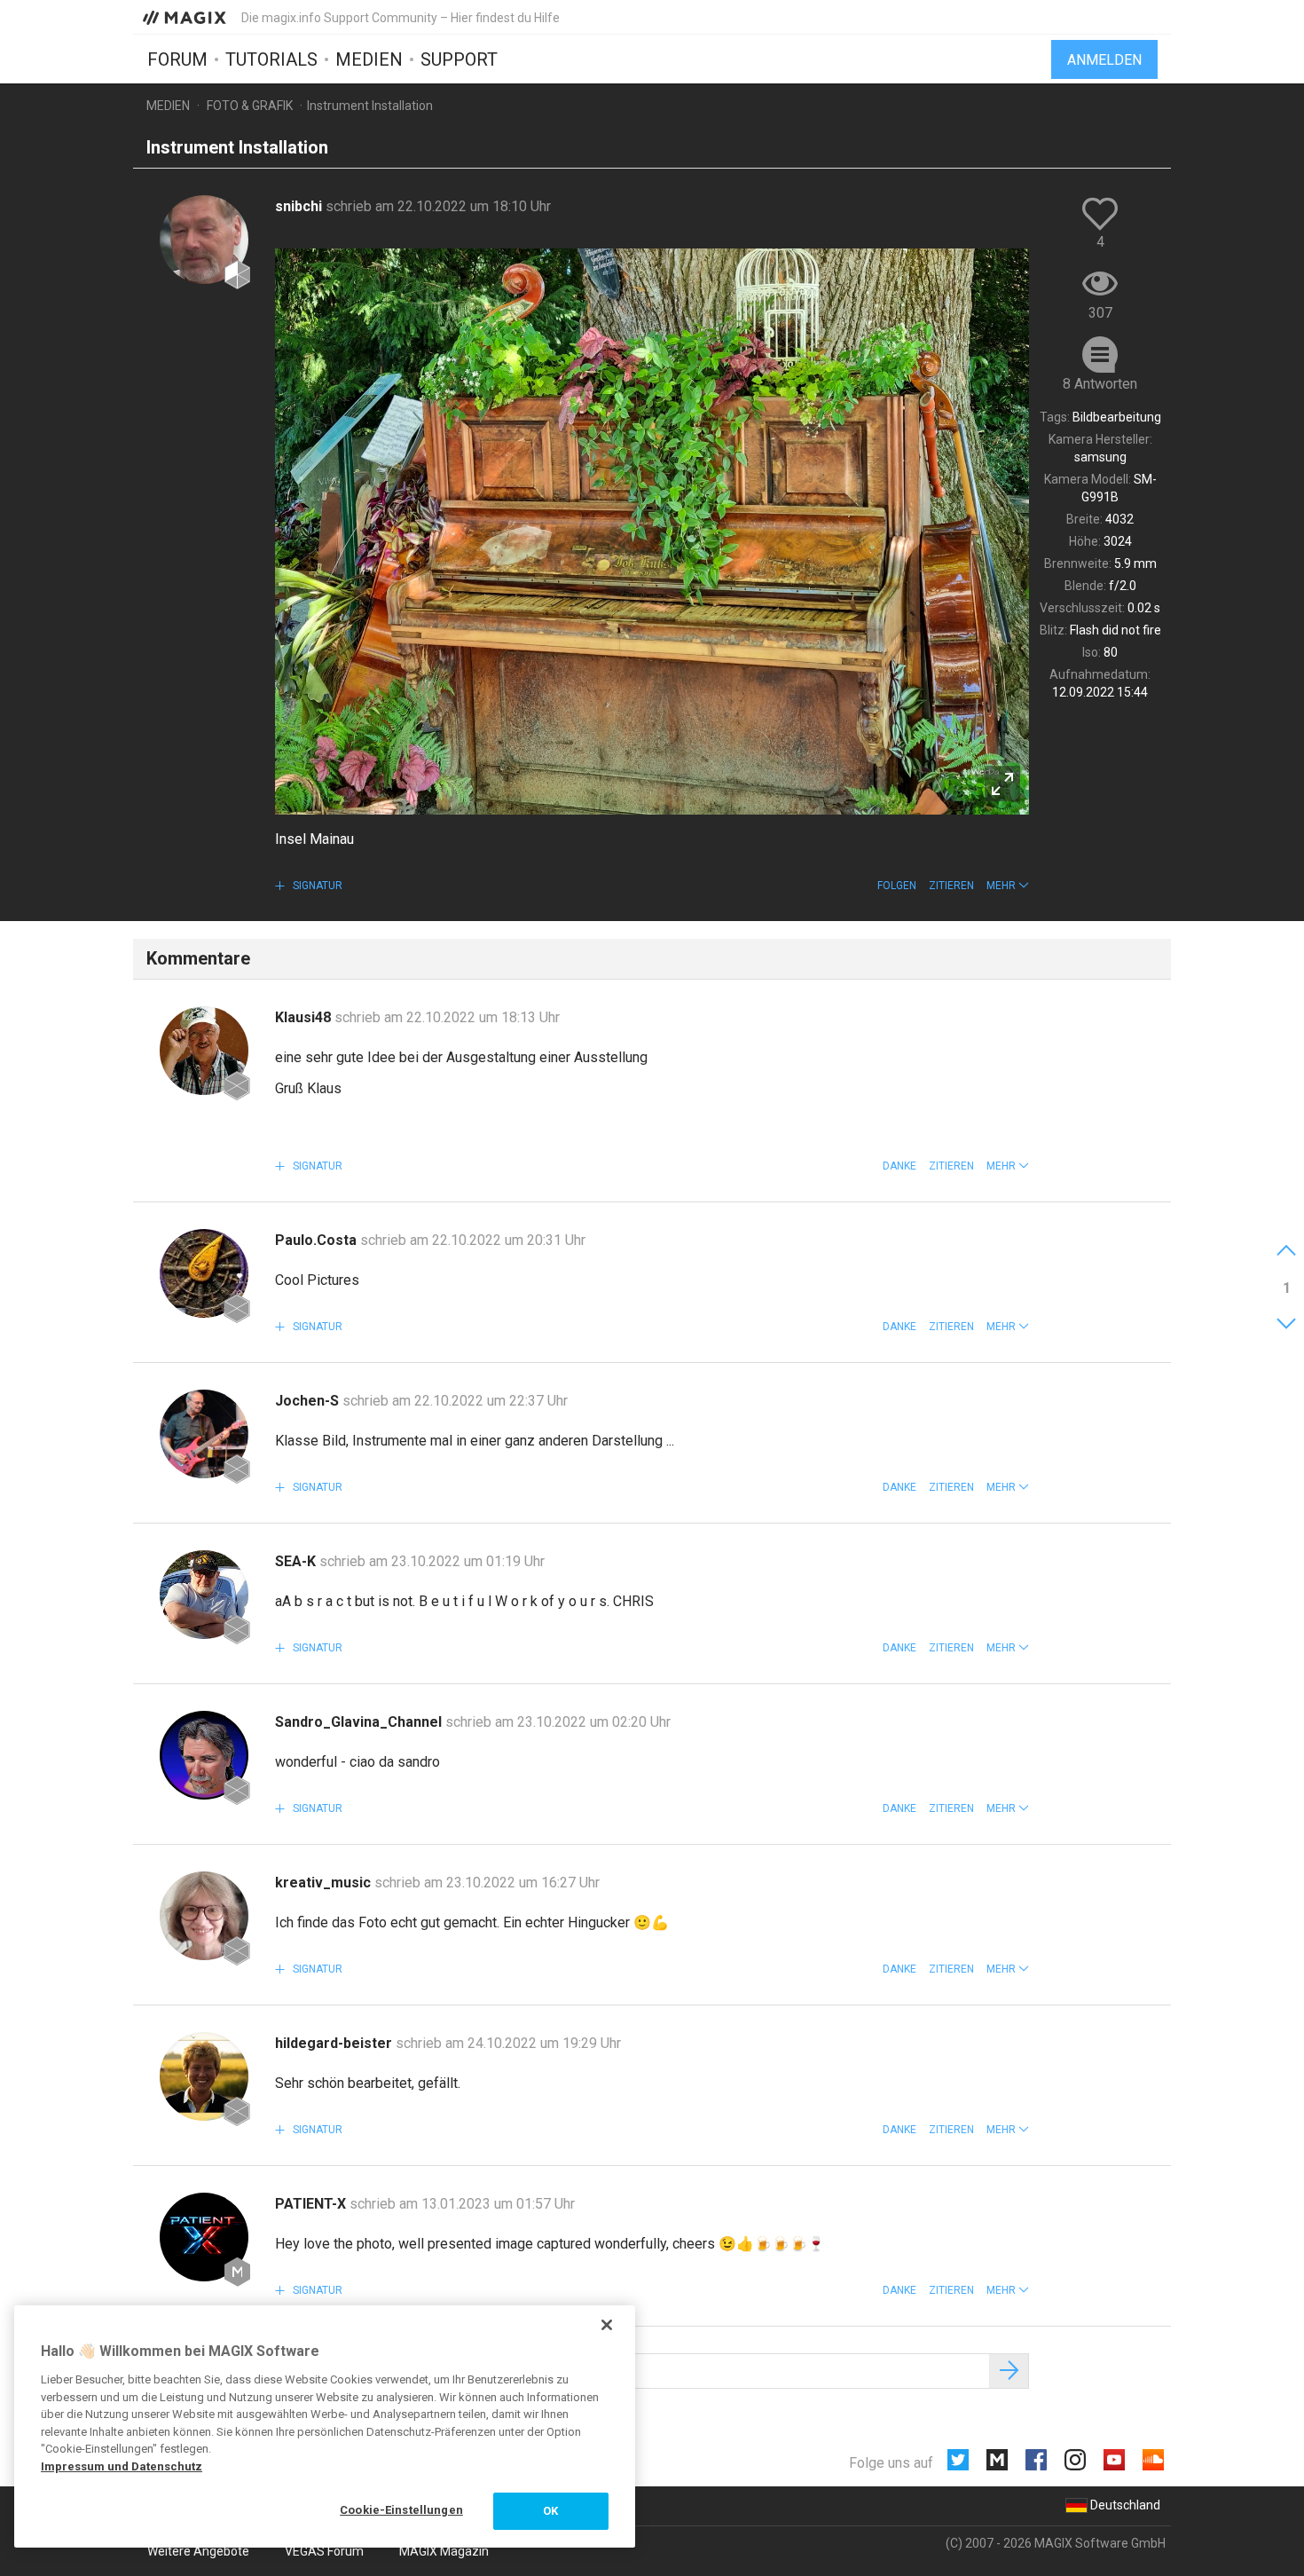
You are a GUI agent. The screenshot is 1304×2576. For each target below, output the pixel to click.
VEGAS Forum (324, 2551)
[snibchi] (204, 240)
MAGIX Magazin (444, 2551)
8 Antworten (1100, 384)
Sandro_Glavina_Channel (360, 1722)
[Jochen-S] (204, 1434)
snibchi (300, 206)
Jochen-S (309, 1401)
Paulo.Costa (318, 1240)
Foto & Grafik (250, 106)
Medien (369, 59)
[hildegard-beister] (204, 2076)
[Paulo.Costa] (204, 1273)
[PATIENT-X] (204, 2237)
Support (459, 59)
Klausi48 (305, 1017)
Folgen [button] (897, 886)
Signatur (316, 886)
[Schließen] (607, 2325)
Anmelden (1104, 60)
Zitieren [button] (951, 886)
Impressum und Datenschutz (122, 2466)
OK (550, 2511)
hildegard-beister (335, 2043)
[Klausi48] (204, 1051)
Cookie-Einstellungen (401, 2510)
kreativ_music (325, 1883)
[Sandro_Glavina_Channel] (204, 1755)
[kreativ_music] (204, 1916)
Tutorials (271, 59)
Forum (177, 59)
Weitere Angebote (198, 2551)
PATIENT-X (312, 2204)
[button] (1008, 886)
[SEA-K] (204, 1595)
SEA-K (297, 1561)
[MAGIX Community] (186, 17)
